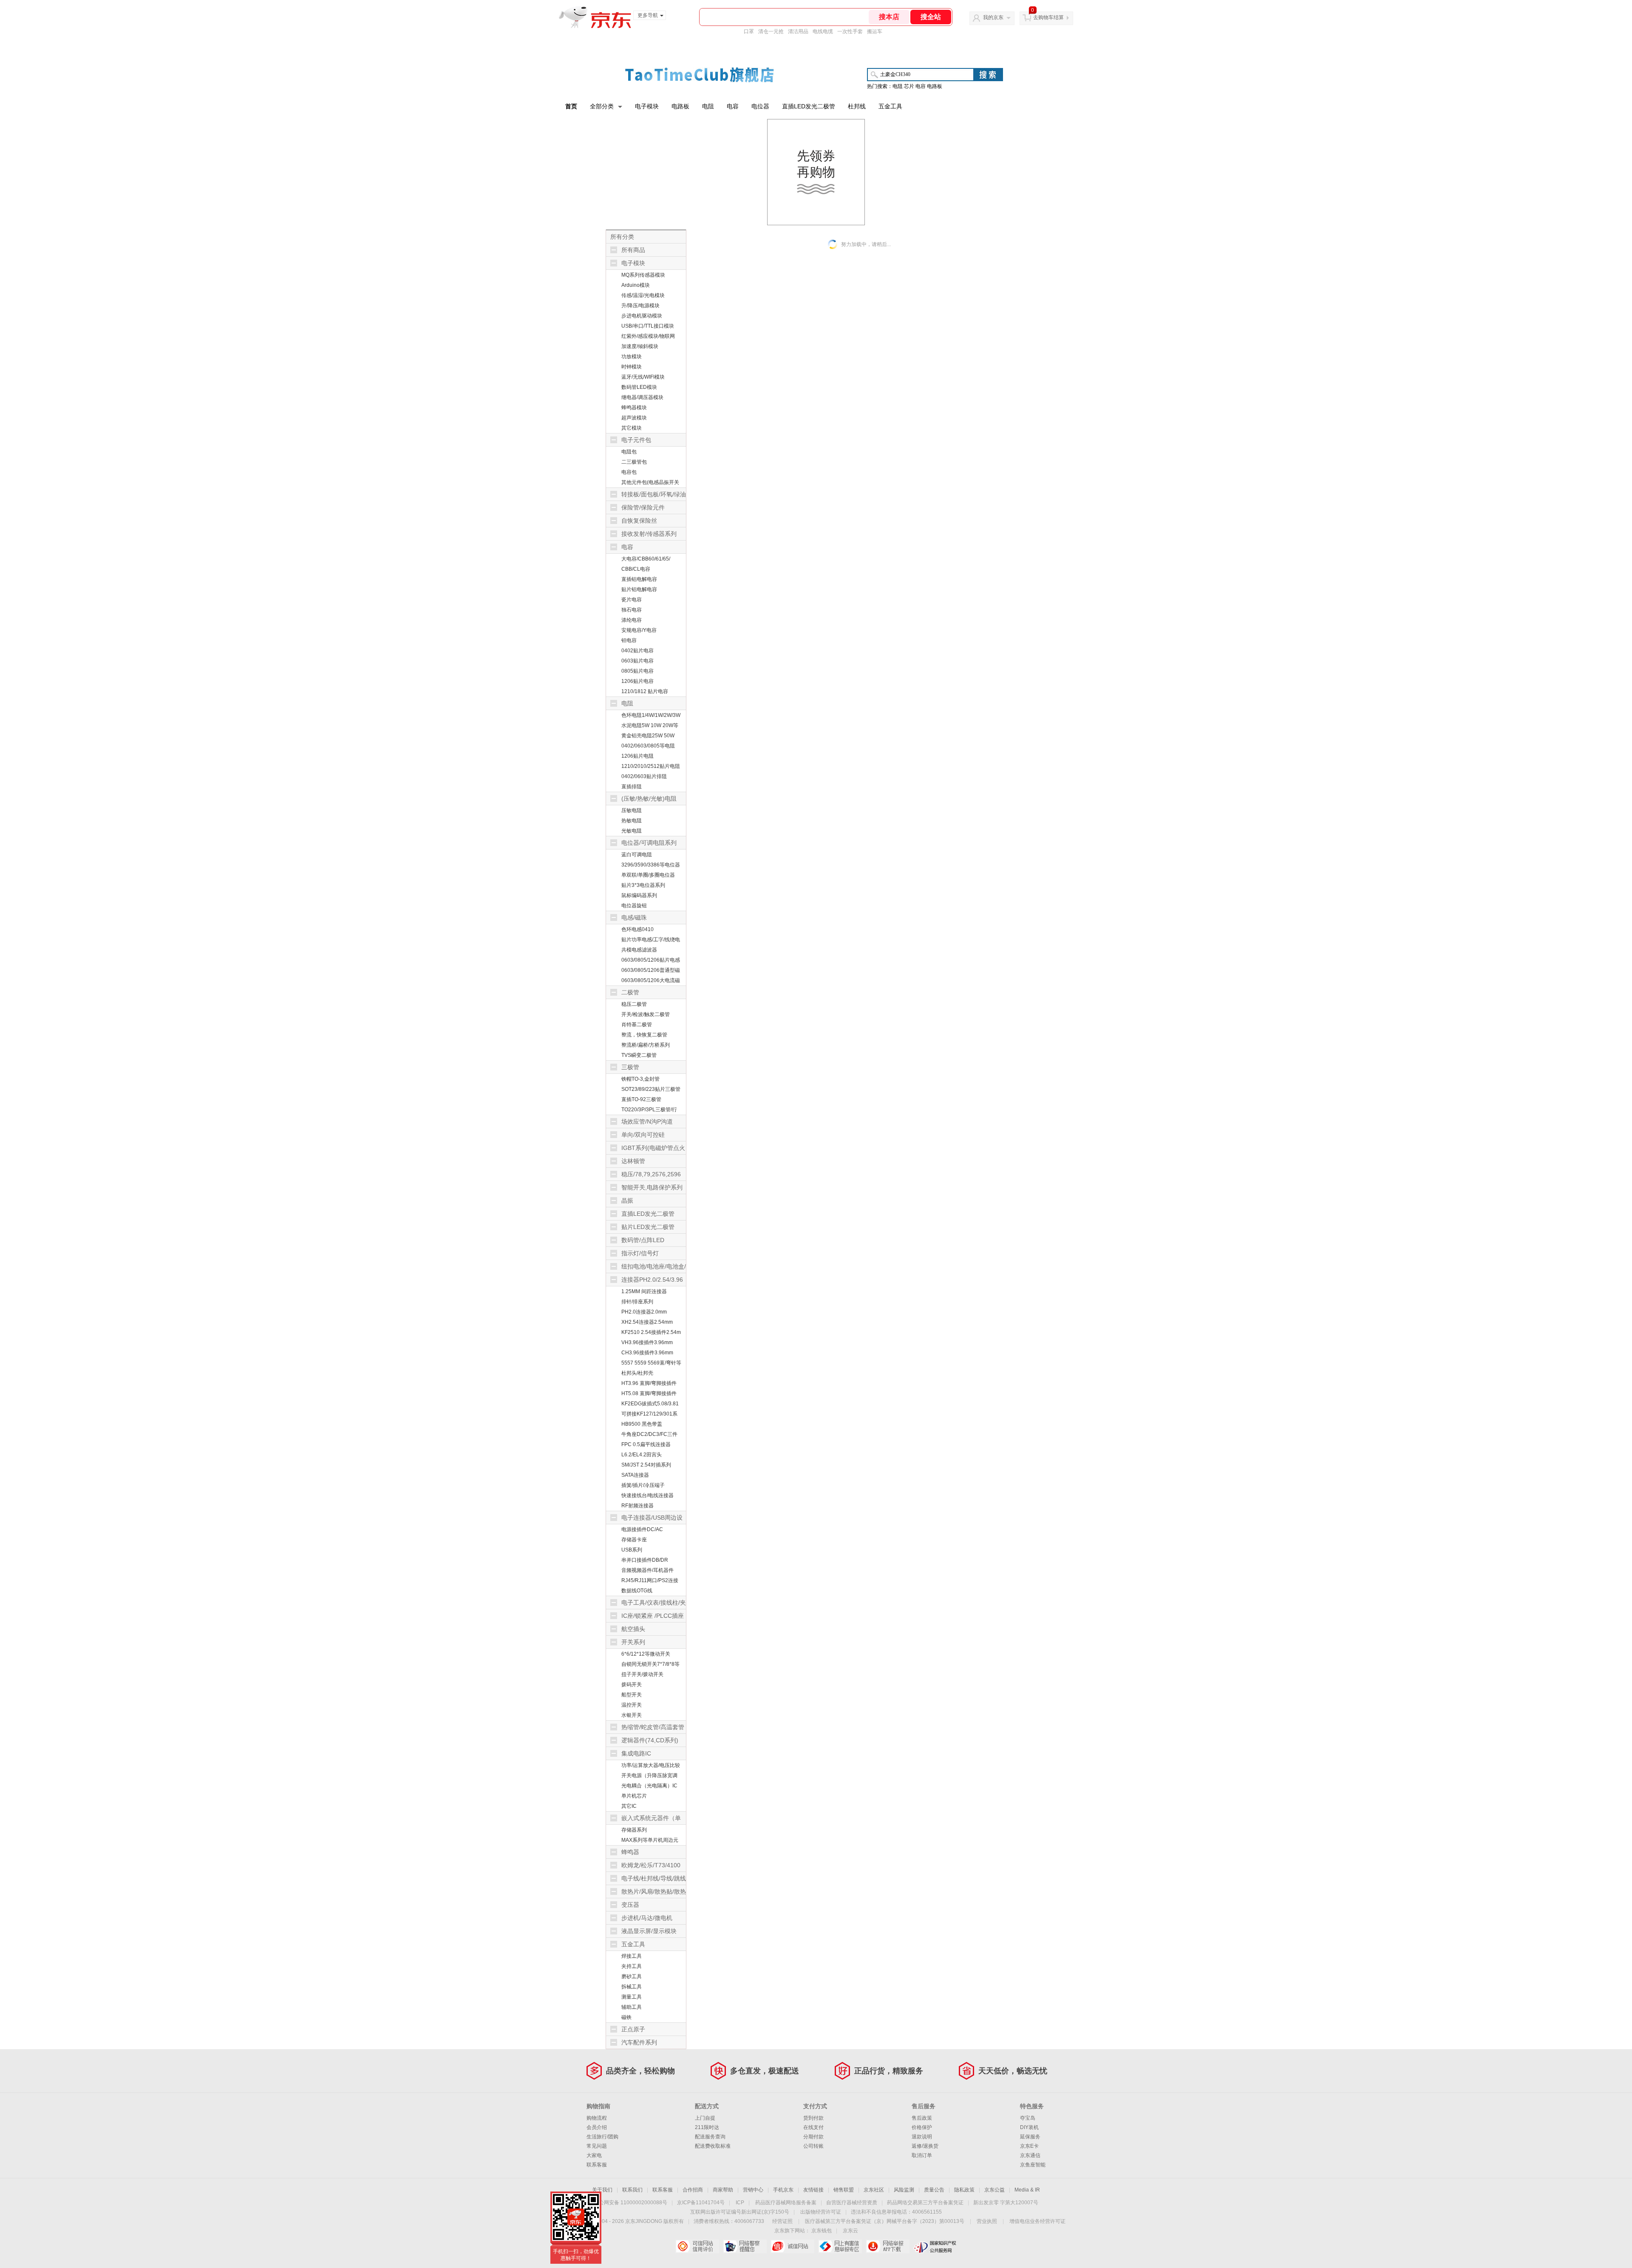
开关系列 (633, 1642)
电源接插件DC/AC (642, 1529)
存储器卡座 (634, 1540)
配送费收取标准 (713, 2146)
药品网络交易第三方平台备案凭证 (925, 2203)
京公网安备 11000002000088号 (630, 2203)
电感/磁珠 (634, 917)
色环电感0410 (637, 929)
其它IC (629, 1806)
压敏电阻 (632, 810)
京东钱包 (822, 2231)
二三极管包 (634, 462)
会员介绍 (597, 2127)
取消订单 (922, 2155)
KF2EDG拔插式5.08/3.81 (650, 1404)
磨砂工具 (632, 1976)
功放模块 (632, 357)
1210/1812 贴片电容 (645, 691)
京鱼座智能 (1033, 2165)
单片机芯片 (634, 1796)
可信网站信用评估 (697, 2246)
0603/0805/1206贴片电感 (651, 960)
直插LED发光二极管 (809, 106)
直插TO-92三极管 (641, 1099)
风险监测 (904, 2190)
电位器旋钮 (634, 906)
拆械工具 (632, 1987)
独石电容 (632, 610)
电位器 (760, 106)
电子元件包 (636, 440)
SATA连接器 (635, 1475)
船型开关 (632, 1695)
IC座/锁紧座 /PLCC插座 (653, 1616)
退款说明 (922, 2137)
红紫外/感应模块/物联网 (648, 336)
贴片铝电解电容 (639, 589)
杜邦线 (857, 106)
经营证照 (782, 2221)
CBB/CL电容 (636, 569)
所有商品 (633, 250)
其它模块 (632, 428)
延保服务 (1030, 2137)
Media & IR (1027, 2190)
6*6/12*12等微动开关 (646, 1654)
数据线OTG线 (637, 1591)
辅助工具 (632, 2007)
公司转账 (813, 2146)
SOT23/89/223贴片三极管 (651, 1089)
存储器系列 (634, 1830)
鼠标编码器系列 (639, 895)
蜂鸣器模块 (634, 408)
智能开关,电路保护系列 (652, 1187)
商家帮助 (723, 2190)
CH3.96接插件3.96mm (647, 1353)
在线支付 (813, 2127)
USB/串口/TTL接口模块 (648, 326)
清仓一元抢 (771, 31)
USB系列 (632, 1550)
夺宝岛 (1028, 2118)
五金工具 (890, 106)
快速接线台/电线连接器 (647, 1495)
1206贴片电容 (637, 681)
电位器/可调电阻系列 (649, 843)
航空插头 (633, 1629)
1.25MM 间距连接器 (644, 1291)
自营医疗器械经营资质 (852, 2203)
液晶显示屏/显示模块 (649, 1931)
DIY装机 (1029, 2127)
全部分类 (602, 106)
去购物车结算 (1048, 17)
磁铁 (626, 2017)
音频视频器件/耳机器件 (647, 1570)
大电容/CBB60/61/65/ (646, 559)
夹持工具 (632, 1966)
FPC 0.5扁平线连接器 (646, 1444)
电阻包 (629, 452)
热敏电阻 (632, 821)
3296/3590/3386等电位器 (651, 865)
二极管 (630, 992)
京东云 (850, 2231)
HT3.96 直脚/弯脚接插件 (649, 1383)
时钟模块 (632, 367)
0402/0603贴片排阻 (644, 776)
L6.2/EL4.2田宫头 (642, 1455)
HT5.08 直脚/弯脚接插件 (649, 1393)
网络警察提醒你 (745, 2246)
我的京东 (993, 17)
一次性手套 (850, 31)
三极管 (630, 1067)
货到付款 (813, 2118)
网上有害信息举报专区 (840, 2246)
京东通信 (1030, 2155)
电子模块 (647, 106)
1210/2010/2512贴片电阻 (651, 766)
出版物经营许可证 (821, 2212)
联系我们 (632, 2190)
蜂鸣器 (630, 1852)
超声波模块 (634, 418)
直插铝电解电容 (639, 579)
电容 (733, 106)
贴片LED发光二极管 (648, 1227)
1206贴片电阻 (637, 756)
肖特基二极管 (637, 1025)
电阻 (708, 106)
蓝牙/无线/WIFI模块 (643, 377)
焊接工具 (632, 1956)
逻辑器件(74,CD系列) (650, 1740)
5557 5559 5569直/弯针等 (651, 1363)
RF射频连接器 (637, 1506)
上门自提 (705, 2118)
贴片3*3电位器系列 (643, 885)
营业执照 (987, 2221)
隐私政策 (964, 2190)
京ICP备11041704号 (701, 2203)
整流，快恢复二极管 (644, 1035)
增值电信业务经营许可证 (1037, 2221)
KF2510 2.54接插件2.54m (651, 1332)
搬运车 (875, 31)
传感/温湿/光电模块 (643, 295)
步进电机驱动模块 (642, 316)
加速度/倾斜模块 (640, 346)
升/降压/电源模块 (640, 306)
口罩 (749, 31)
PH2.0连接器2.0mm (644, 1312)
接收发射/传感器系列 (649, 534)
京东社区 (874, 2190)
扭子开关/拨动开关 (642, 1674)
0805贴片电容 (637, 671)
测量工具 (632, 1997)
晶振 (627, 1201)
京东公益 (994, 2190)
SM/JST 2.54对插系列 (646, 1465)
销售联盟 (844, 2190)
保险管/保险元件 (643, 507)
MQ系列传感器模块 (643, 275)
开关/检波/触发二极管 (646, 1014)
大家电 (594, 2155)
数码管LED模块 (639, 387)
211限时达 (707, 2127)
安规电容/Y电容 (639, 630)
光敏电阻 (632, 831)
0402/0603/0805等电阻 (648, 746)
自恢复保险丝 (639, 521)
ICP (740, 2203)
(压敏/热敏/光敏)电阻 (649, 798)
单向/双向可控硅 (643, 1135)
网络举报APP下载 (888, 2246)
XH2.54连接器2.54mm (647, 1322)
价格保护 (922, 2127)
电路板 (680, 106)
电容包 (629, 472)
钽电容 (629, 640)
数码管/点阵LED (643, 1240)
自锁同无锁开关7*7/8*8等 (650, 1664)
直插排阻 (632, 787)
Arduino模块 (636, 285)
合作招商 (693, 2190)
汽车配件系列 (639, 2042)
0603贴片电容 (637, 661)
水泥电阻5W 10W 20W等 (650, 725)
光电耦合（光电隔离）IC (649, 1786)
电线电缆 (823, 31)
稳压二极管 (634, 1004)
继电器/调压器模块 (642, 397)
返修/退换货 (925, 2146)
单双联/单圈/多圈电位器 (648, 875)
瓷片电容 (632, 600)
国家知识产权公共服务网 (935, 2246)
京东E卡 (1029, 2146)
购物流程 (597, 2118)
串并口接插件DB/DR (645, 1560)
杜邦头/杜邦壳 (637, 1373)
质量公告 (934, 2190)
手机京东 (783, 2190)
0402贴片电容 (637, 651)
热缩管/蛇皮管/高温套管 (653, 1727)
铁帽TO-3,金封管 (640, 1079)
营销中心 (753, 2190)
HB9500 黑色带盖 (642, 1424)
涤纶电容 (632, 620)
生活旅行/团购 (602, 2137)
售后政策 (922, 2118)
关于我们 (602, 2190)
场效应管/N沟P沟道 (647, 1121)
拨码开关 (632, 1685)
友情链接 (813, 2190)
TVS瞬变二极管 (639, 1055)
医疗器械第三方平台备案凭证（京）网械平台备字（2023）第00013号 (885, 2221)
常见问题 (597, 2146)
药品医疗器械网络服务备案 (786, 2203)
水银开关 (632, 1715)
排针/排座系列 (637, 1302)
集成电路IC (636, 1753)
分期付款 (813, 2137)
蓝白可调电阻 (637, 855)
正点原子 (633, 2029)
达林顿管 (633, 1161)
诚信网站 (792, 2246)
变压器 (630, 1905)
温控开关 (632, 1705)
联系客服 (597, 2165)
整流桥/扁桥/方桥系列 (646, 1045)
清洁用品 (798, 31)
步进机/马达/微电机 (647, 1918)
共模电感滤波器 (639, 950)
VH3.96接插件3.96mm (647, 1342)
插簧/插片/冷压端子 (643, 1485)
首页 (571, 106)
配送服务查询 (710, 2137)
